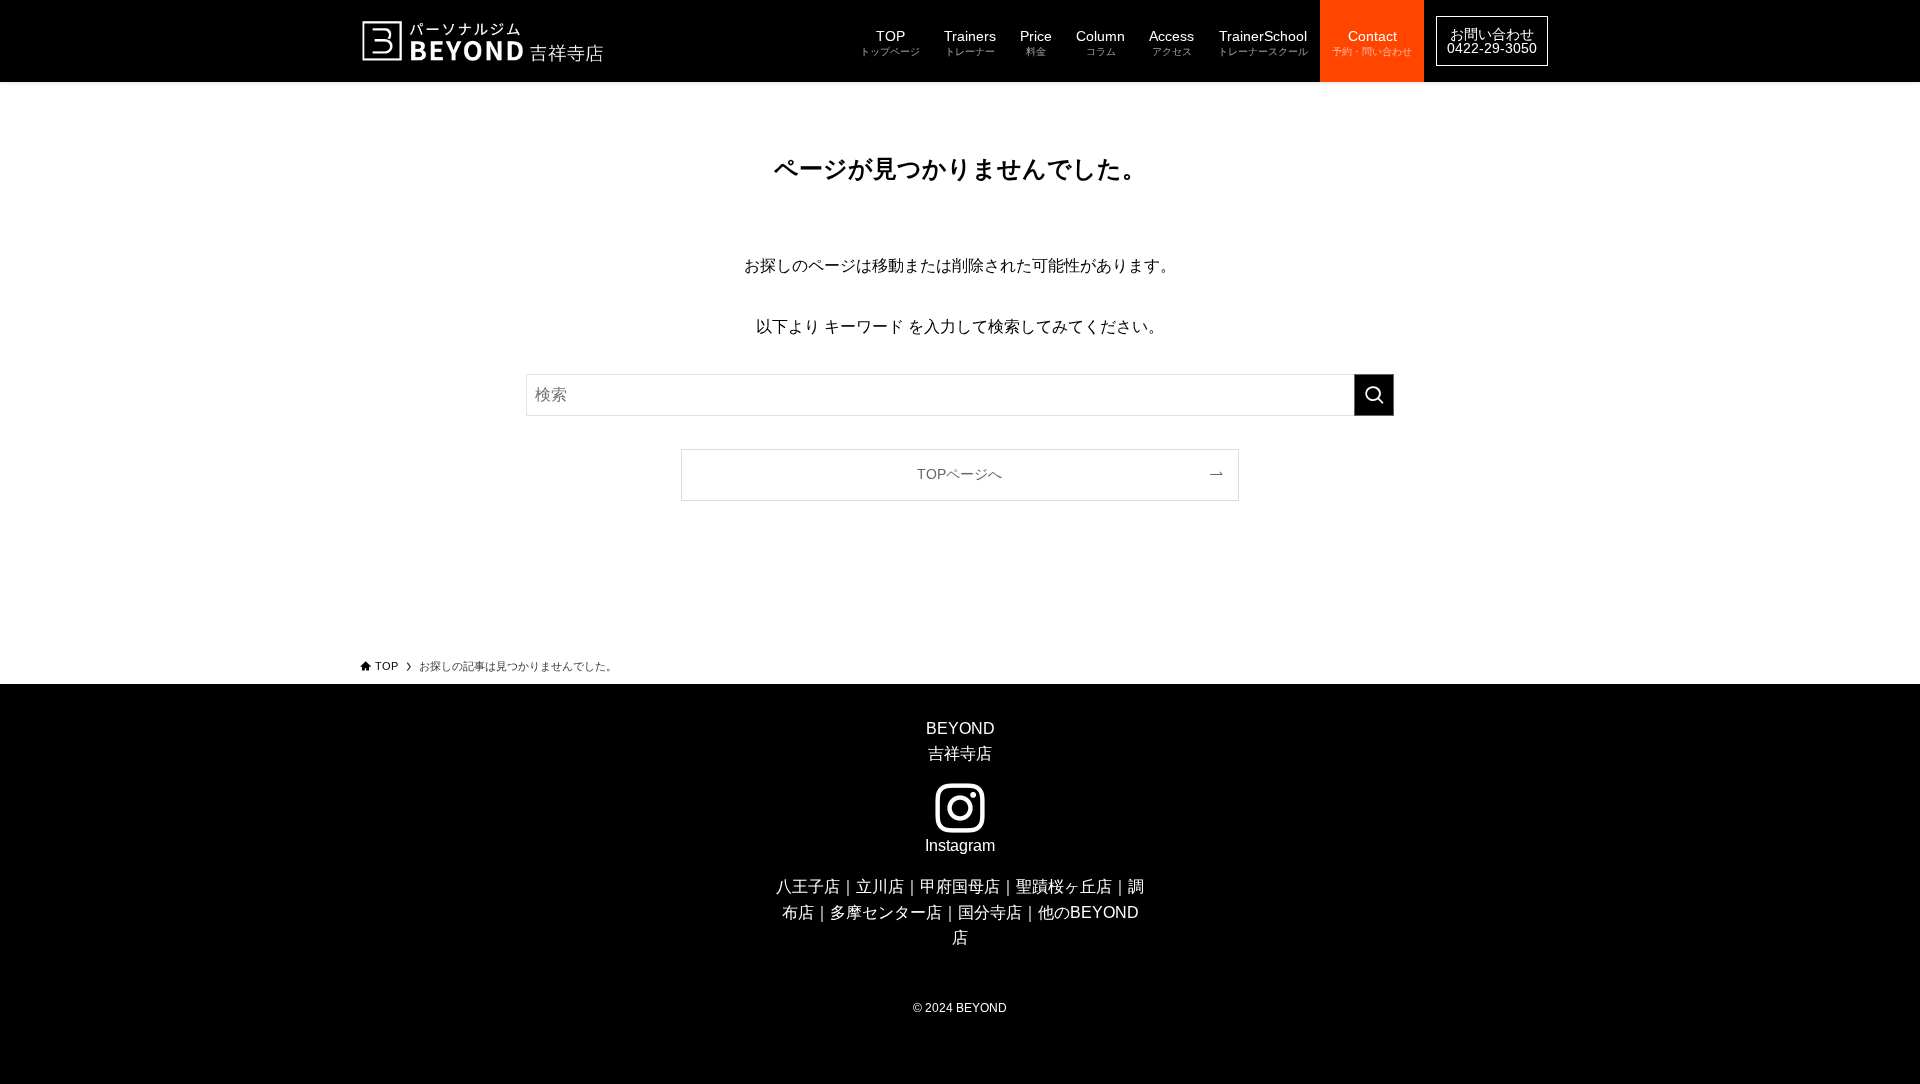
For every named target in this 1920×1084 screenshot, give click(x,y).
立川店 (880, 886)
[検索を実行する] (1374, 395)
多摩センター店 (886, 912)
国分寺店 (990, 912)
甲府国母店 (960, 886)
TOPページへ (959, 474)
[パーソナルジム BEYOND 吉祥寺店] (485, 41)
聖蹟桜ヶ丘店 (1064, 886)
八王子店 (808, 886)
